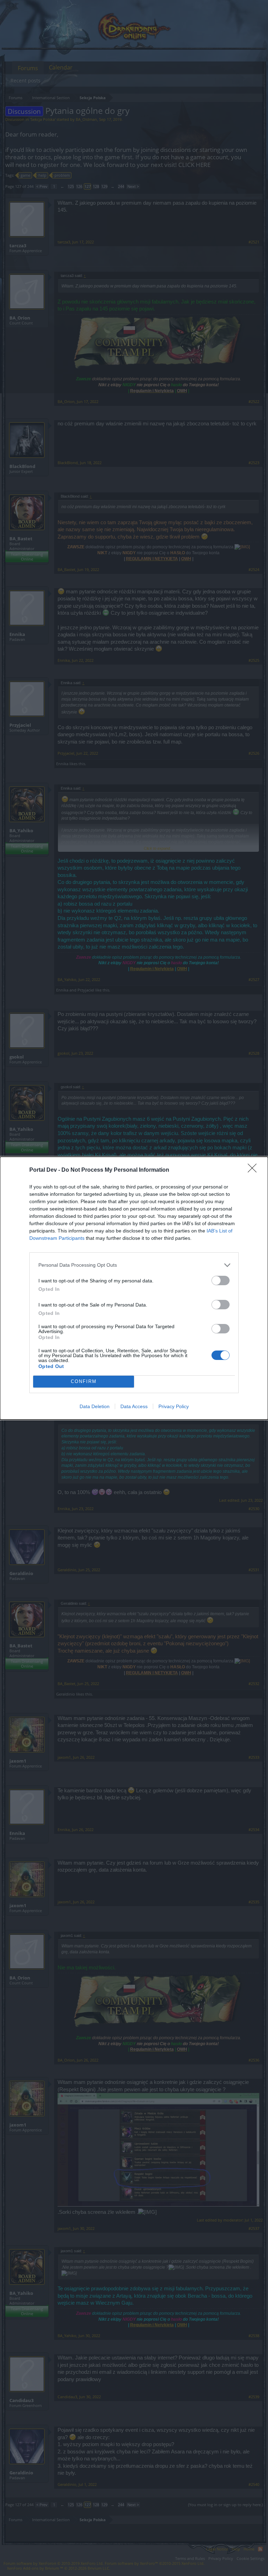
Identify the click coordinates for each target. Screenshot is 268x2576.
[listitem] (134, 1265)
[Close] (254, 1170)
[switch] (221, 1280)
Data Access (134, 1406)
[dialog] (134, 1288)
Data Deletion (95, 1406)
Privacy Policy (174, 1406)
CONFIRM (84, 1381)
